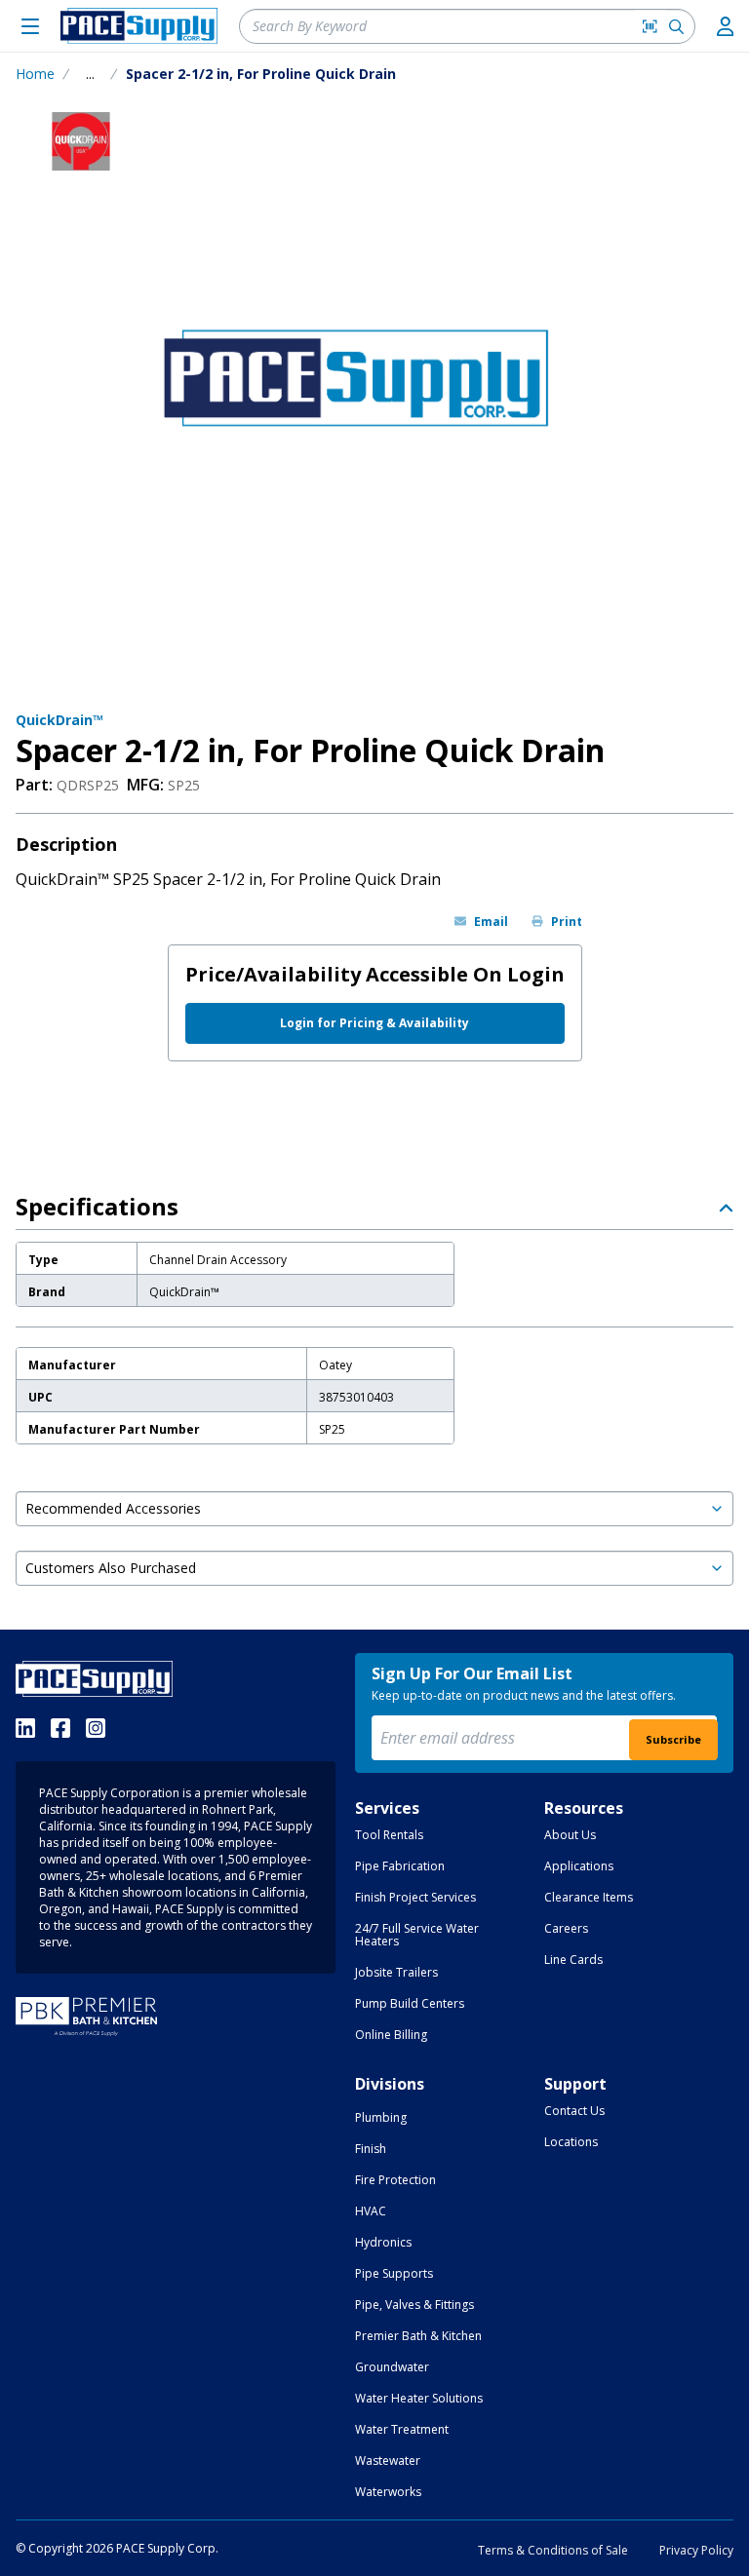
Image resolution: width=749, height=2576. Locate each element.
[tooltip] (90, 74)
